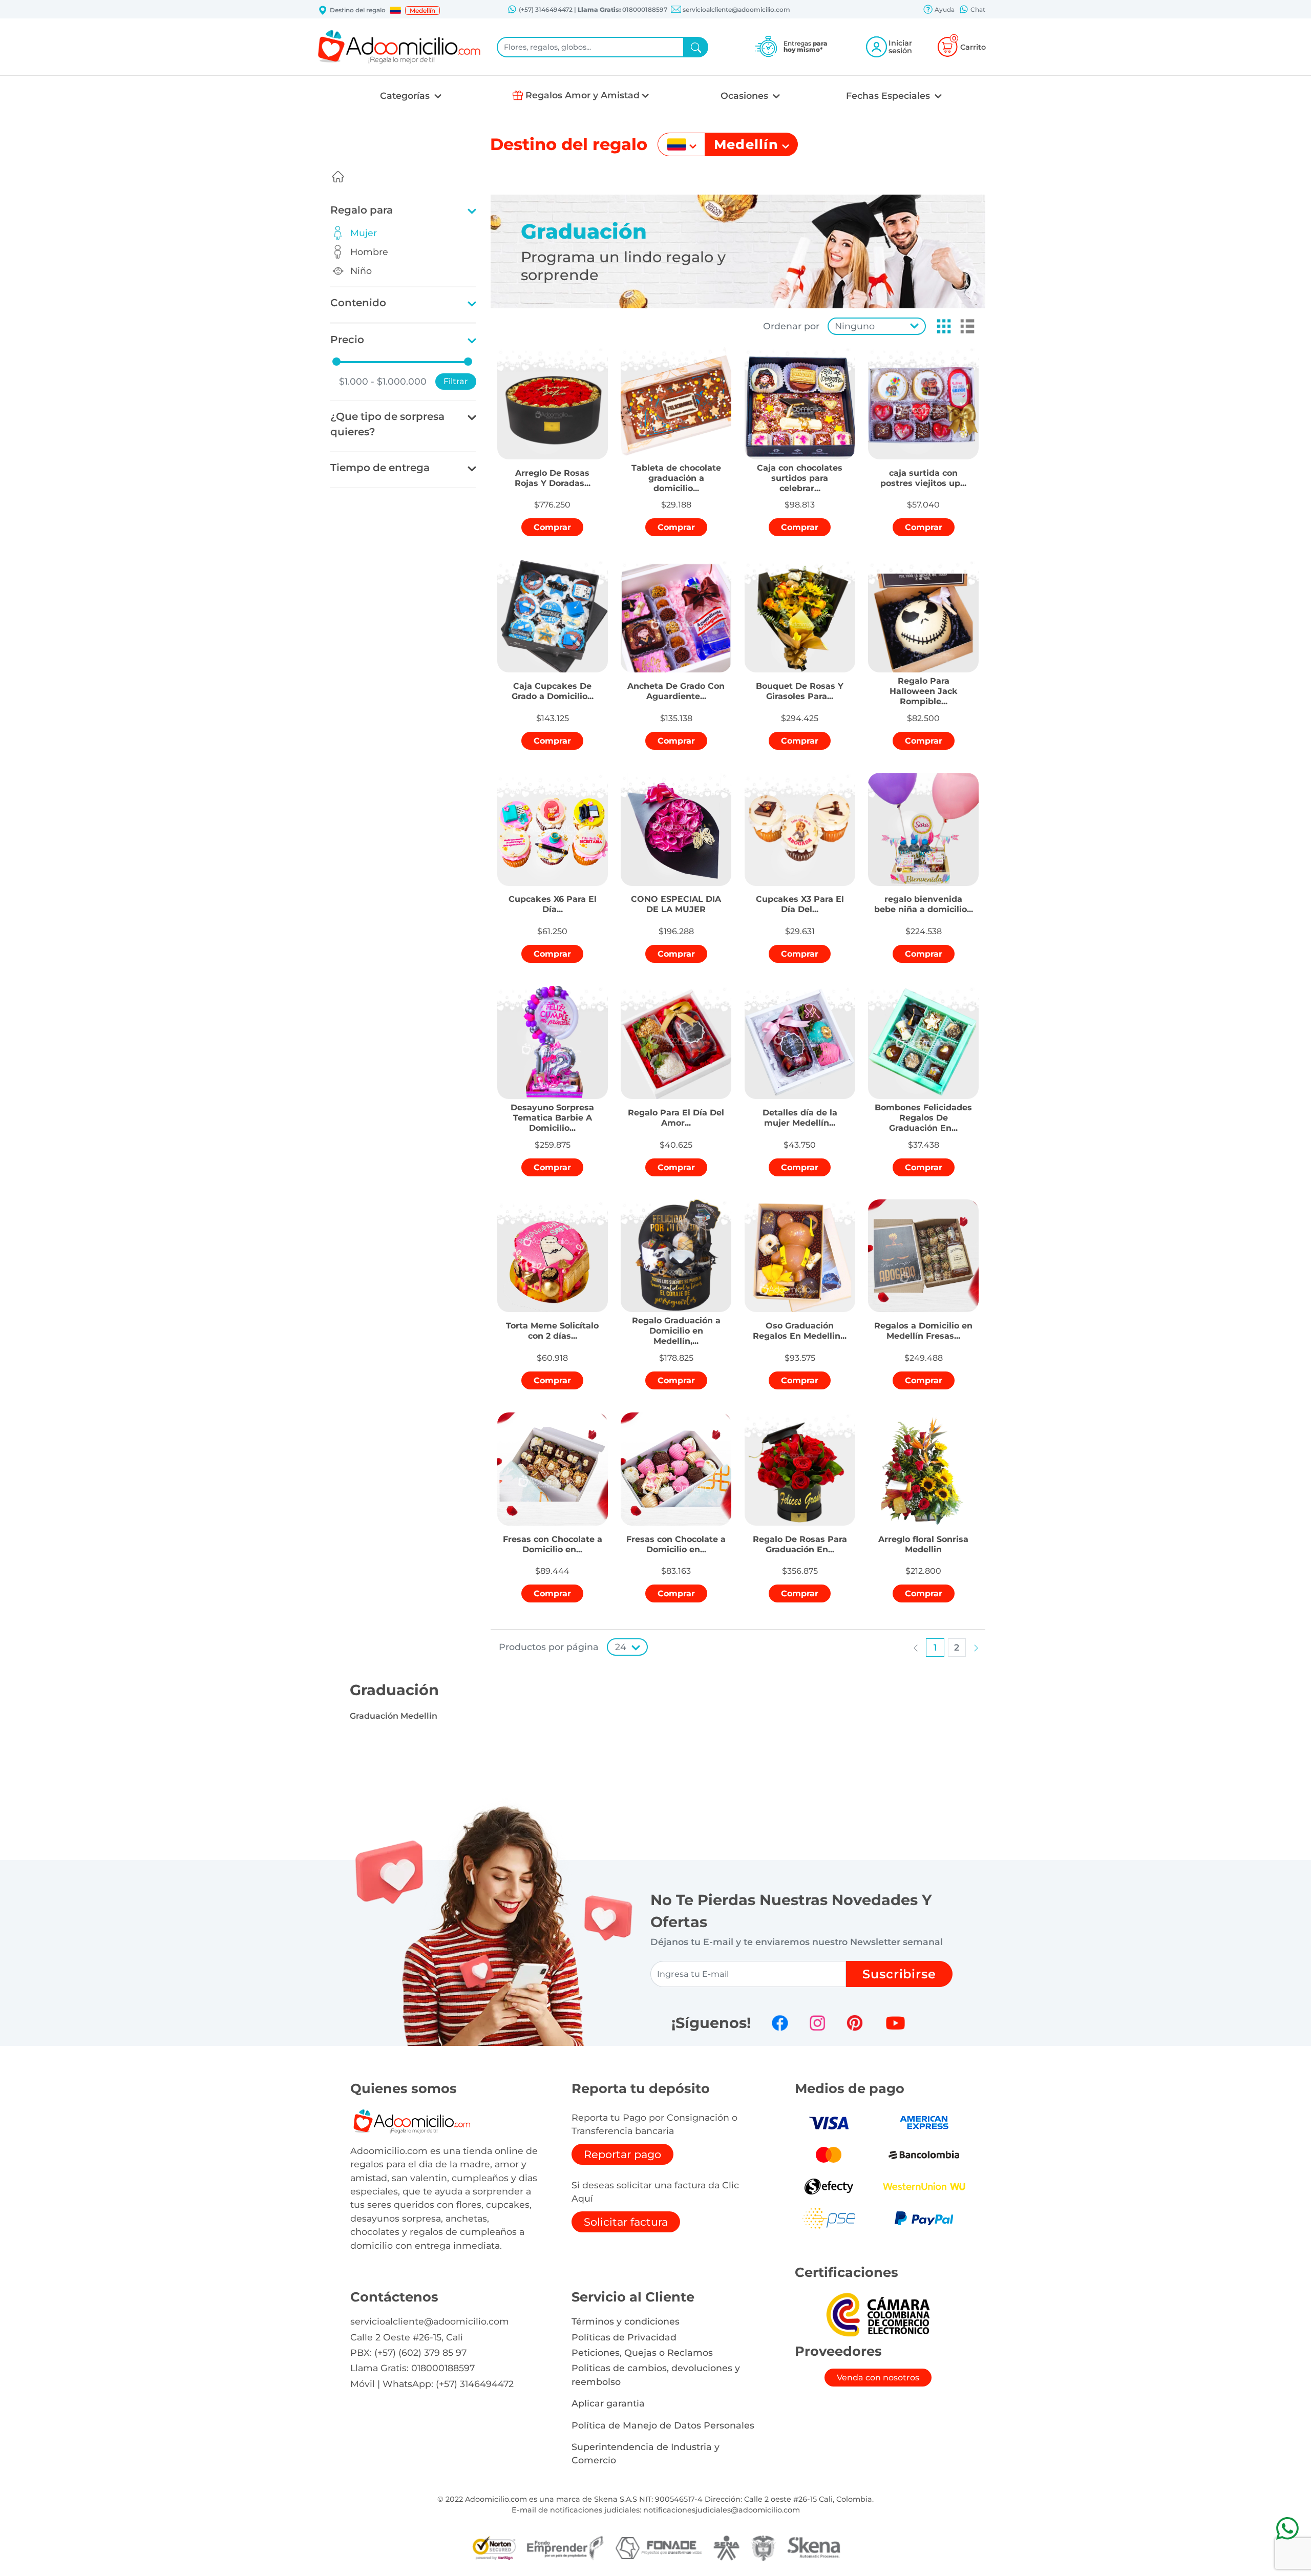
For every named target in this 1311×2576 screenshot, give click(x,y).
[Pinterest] (855, 2023)
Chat (977, 9)
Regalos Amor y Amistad (583, 95)
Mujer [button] (364, 233)
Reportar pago (622, 2154)
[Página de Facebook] (780, 2023)
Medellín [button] (422, 10)
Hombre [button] (369, 252)
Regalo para (362, 210)
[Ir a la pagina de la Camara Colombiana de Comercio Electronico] (878, 2314)
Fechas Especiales (889, 96)
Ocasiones (746, 96)
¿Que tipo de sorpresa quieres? (387, 424)
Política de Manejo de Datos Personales (663, 2425)
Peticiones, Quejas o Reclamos (642, 2352)
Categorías (406, 96)
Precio (347, 340)
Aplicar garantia (608, 2403)
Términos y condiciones (626, 2321)
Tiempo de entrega (380, 468)
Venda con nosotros (878, 2378)
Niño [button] (361, 271)
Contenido (358, 303)
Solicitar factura (626, 2222)
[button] (395, 10)
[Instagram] (817, 2023)
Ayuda (944, 9)
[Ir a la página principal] (338, 177)
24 (621, 1647)
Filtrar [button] (456, 381)
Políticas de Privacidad (624, 2337)
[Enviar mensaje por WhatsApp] (1287, 2528)
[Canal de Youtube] (895, 2023)
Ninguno (855, 326)
